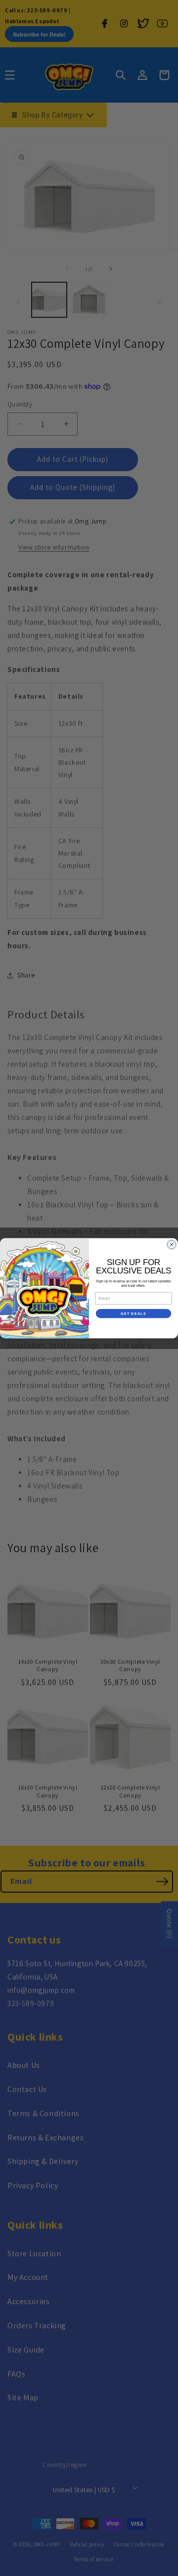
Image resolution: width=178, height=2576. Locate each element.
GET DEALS (133, 1313)
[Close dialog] (172, 1245)
